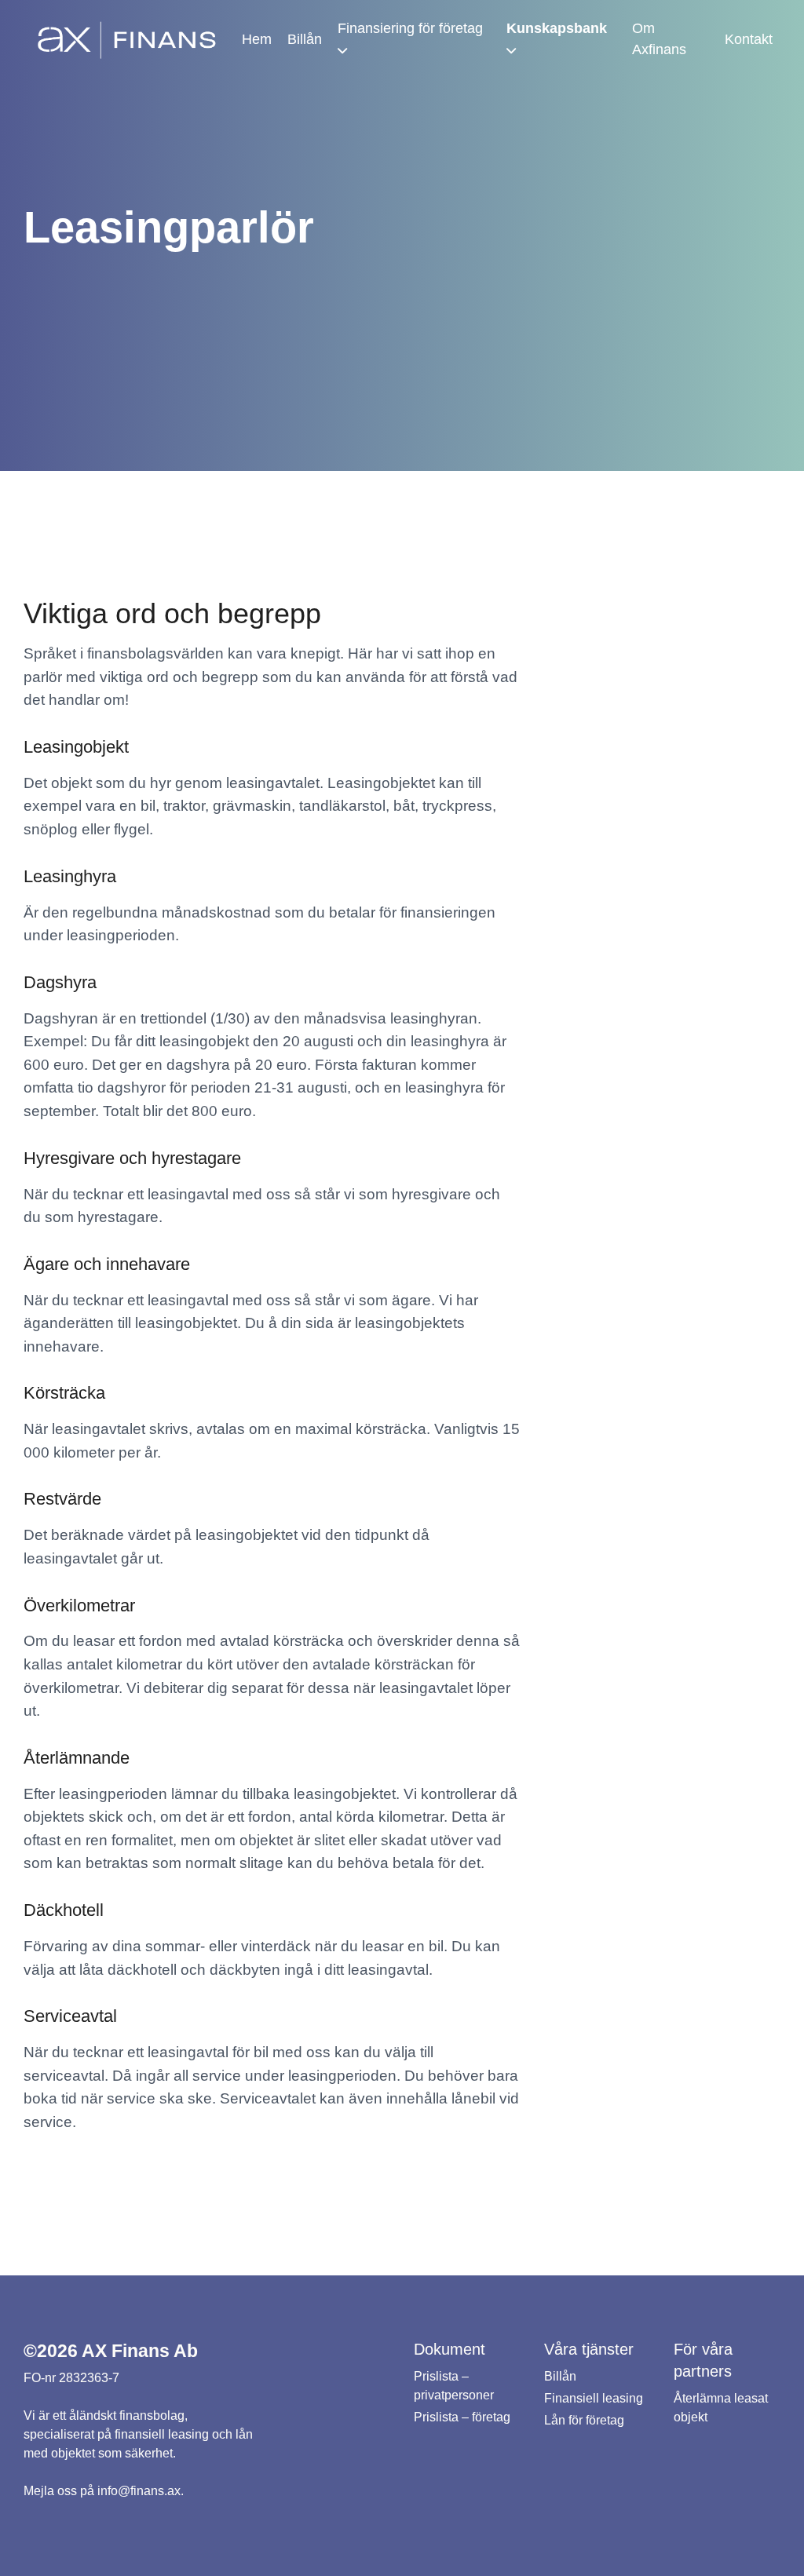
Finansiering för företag (410, 28)
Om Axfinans (659, 39)
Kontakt (749, 39)
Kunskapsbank (557, 28)
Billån (305, 39)
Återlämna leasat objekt (721, 2408)
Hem (257, 39)
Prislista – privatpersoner (454, 2386)
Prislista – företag (462, 2417)
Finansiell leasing (594, 2398)
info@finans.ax (139, 2491)
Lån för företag (584, 2420)
